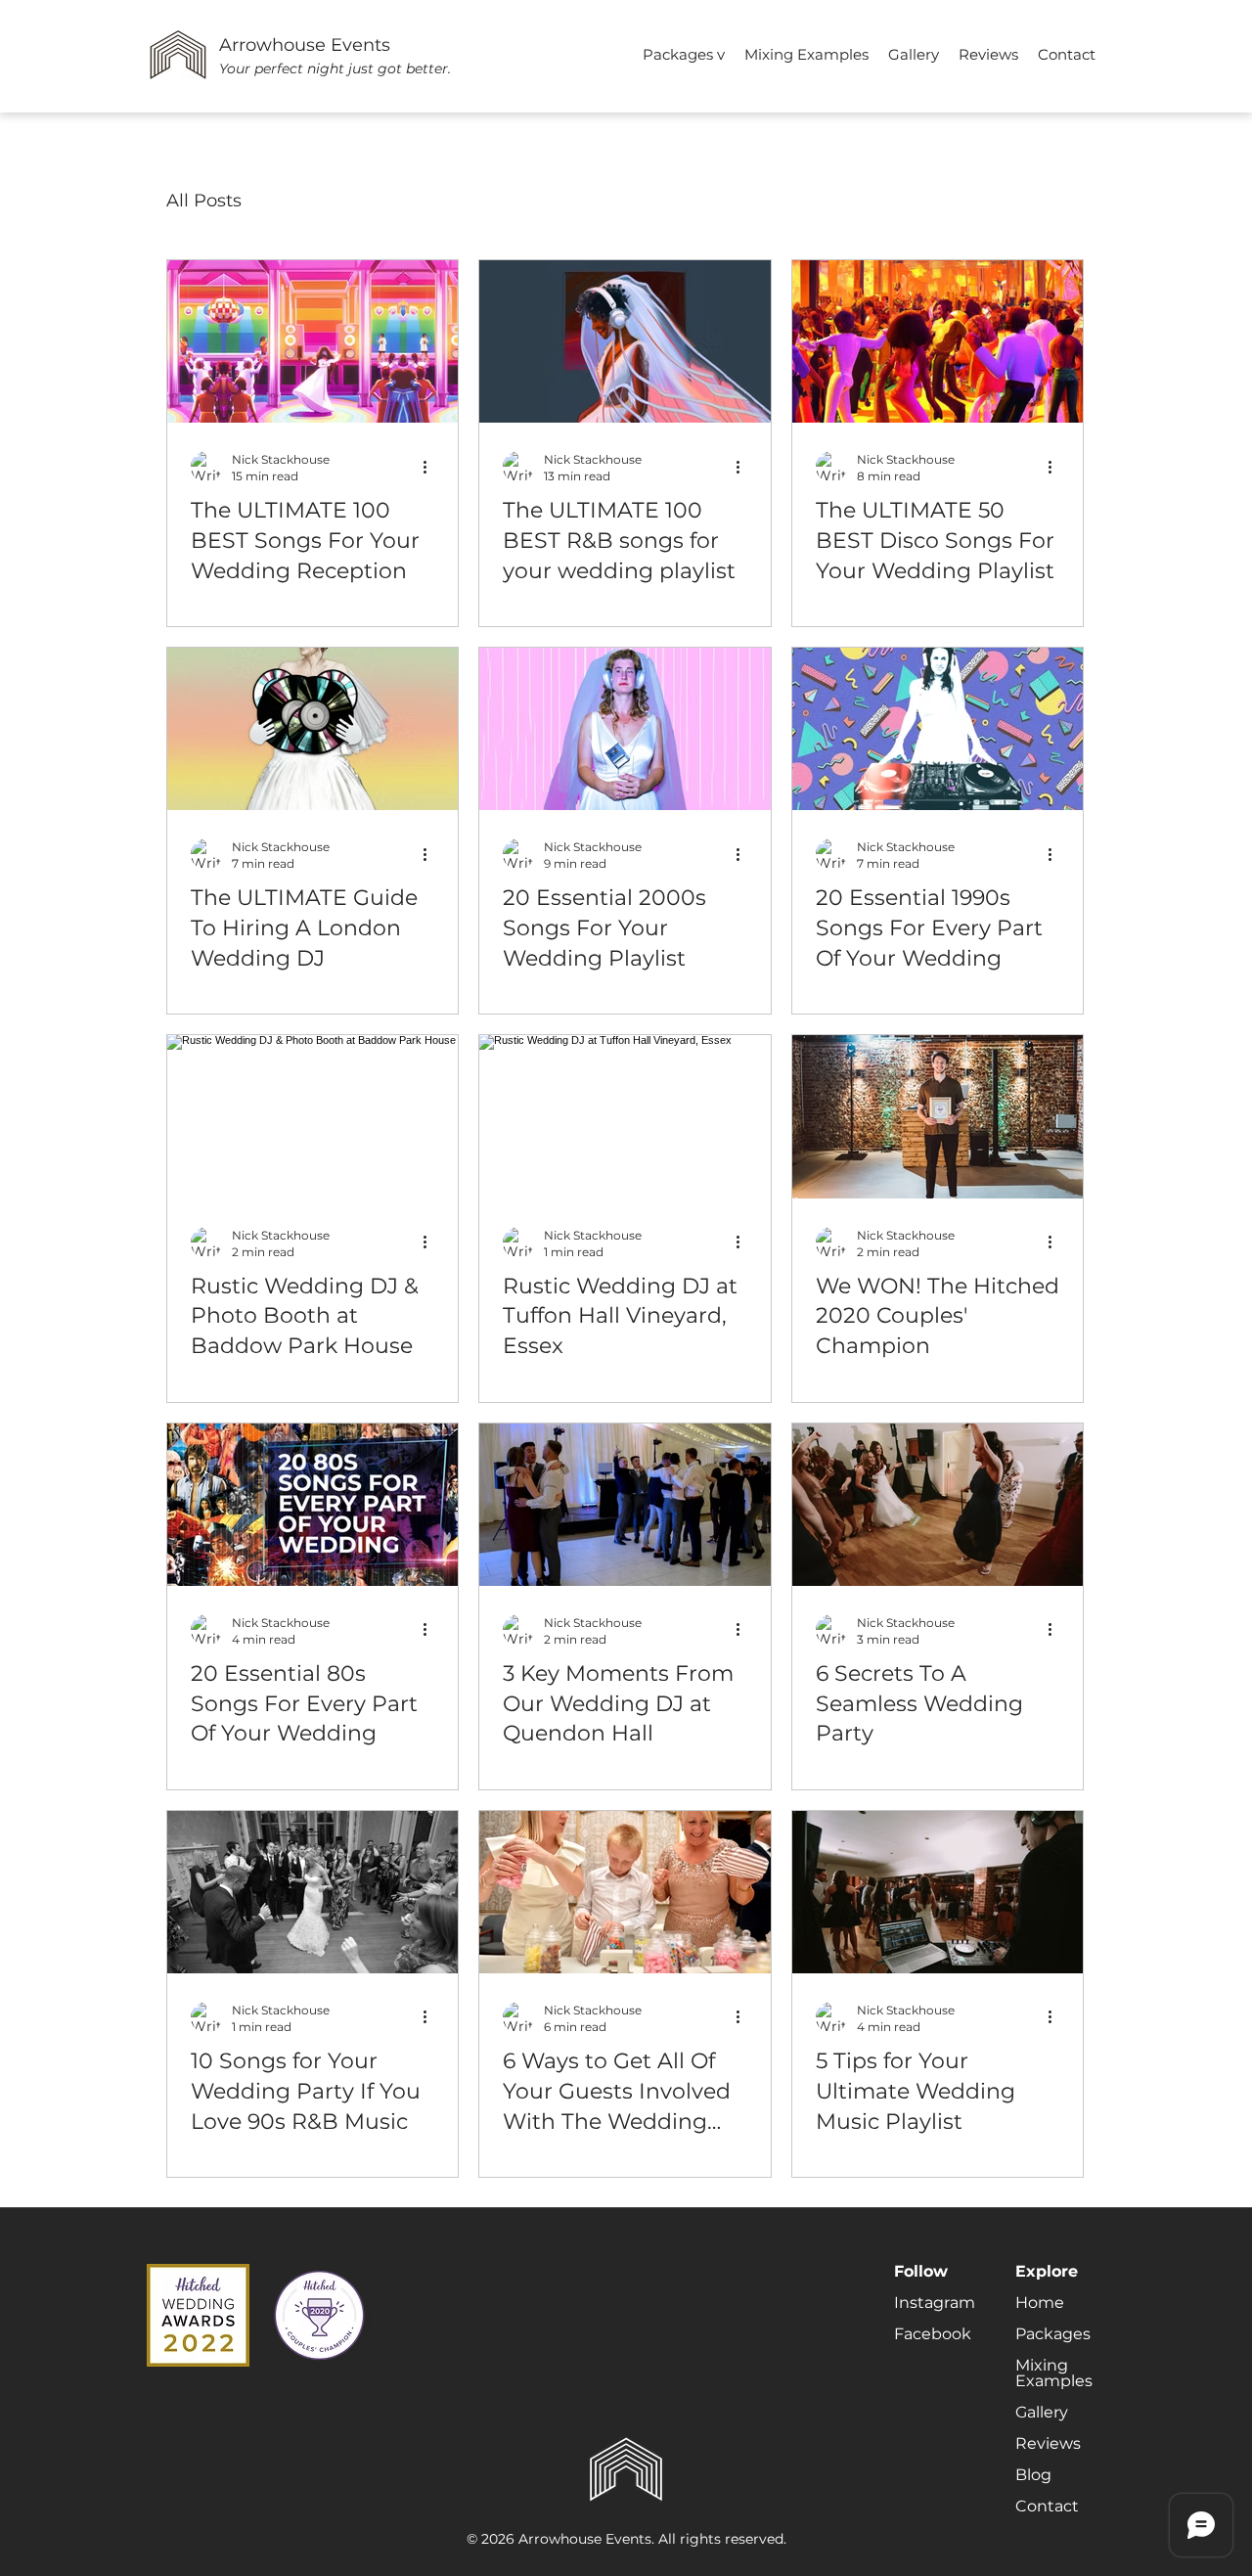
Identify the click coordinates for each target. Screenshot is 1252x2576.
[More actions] (431, 467)
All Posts (204, 201)
